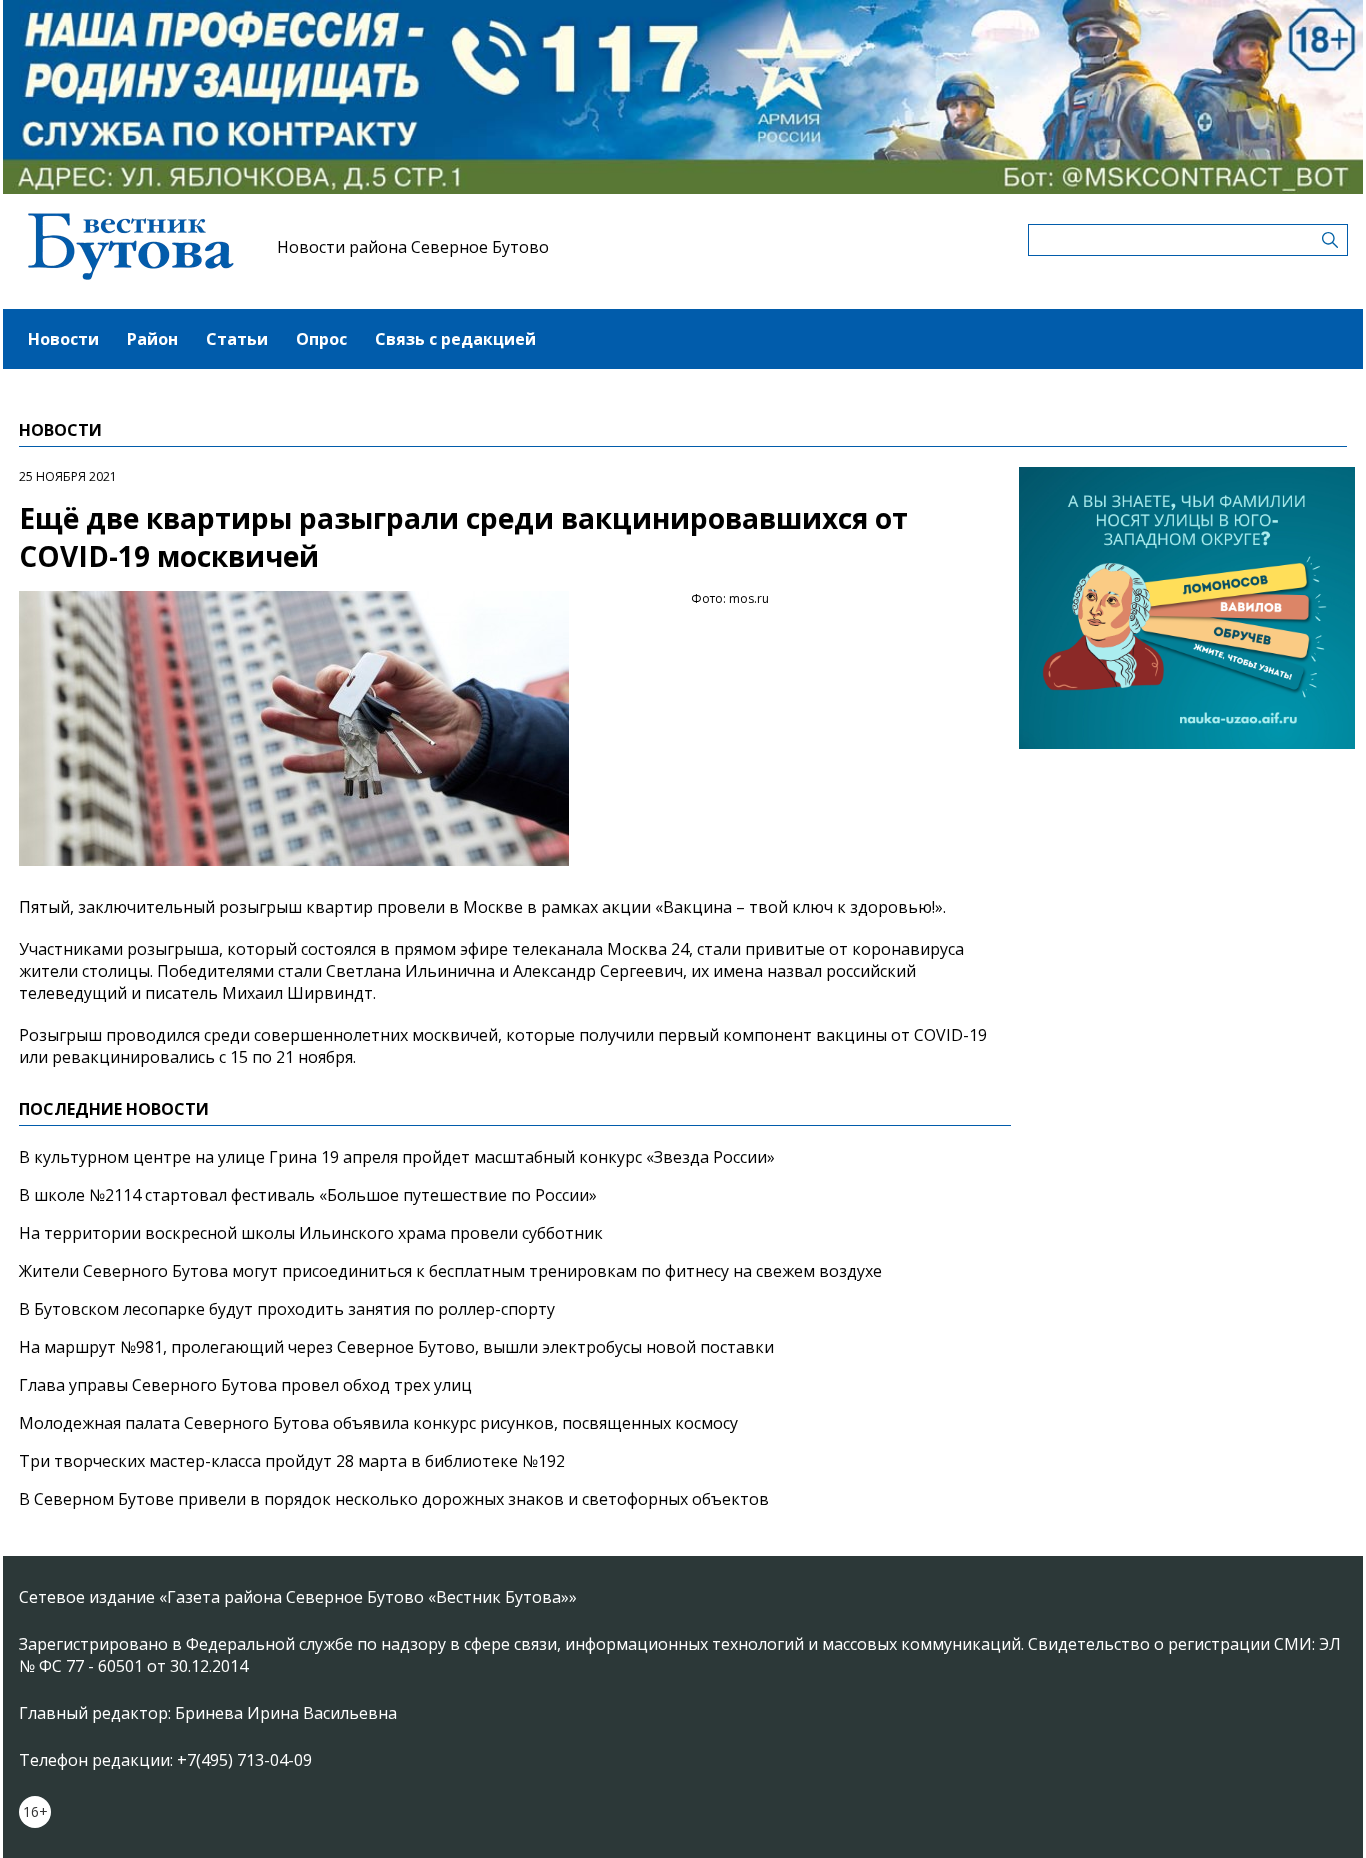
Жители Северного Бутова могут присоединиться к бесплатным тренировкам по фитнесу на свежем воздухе (450, 1271)
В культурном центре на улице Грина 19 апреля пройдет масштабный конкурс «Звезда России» (397, 1157)
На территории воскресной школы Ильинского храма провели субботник (311, 1233)
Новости (63, 339)
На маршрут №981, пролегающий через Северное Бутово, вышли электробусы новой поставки (396, 1347)
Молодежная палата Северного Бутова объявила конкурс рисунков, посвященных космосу (378, 1423)
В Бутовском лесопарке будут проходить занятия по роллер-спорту (287, 1309)
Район (152, 339)
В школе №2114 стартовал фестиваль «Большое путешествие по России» (308, 1195)
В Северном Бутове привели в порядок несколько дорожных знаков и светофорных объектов (394, 1499)
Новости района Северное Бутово (413, 247)
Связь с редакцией (455, 339)
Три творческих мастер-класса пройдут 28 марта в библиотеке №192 (292, 1461)
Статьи (237, 339)
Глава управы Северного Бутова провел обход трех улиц (245, 1385)
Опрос (321, 339)
